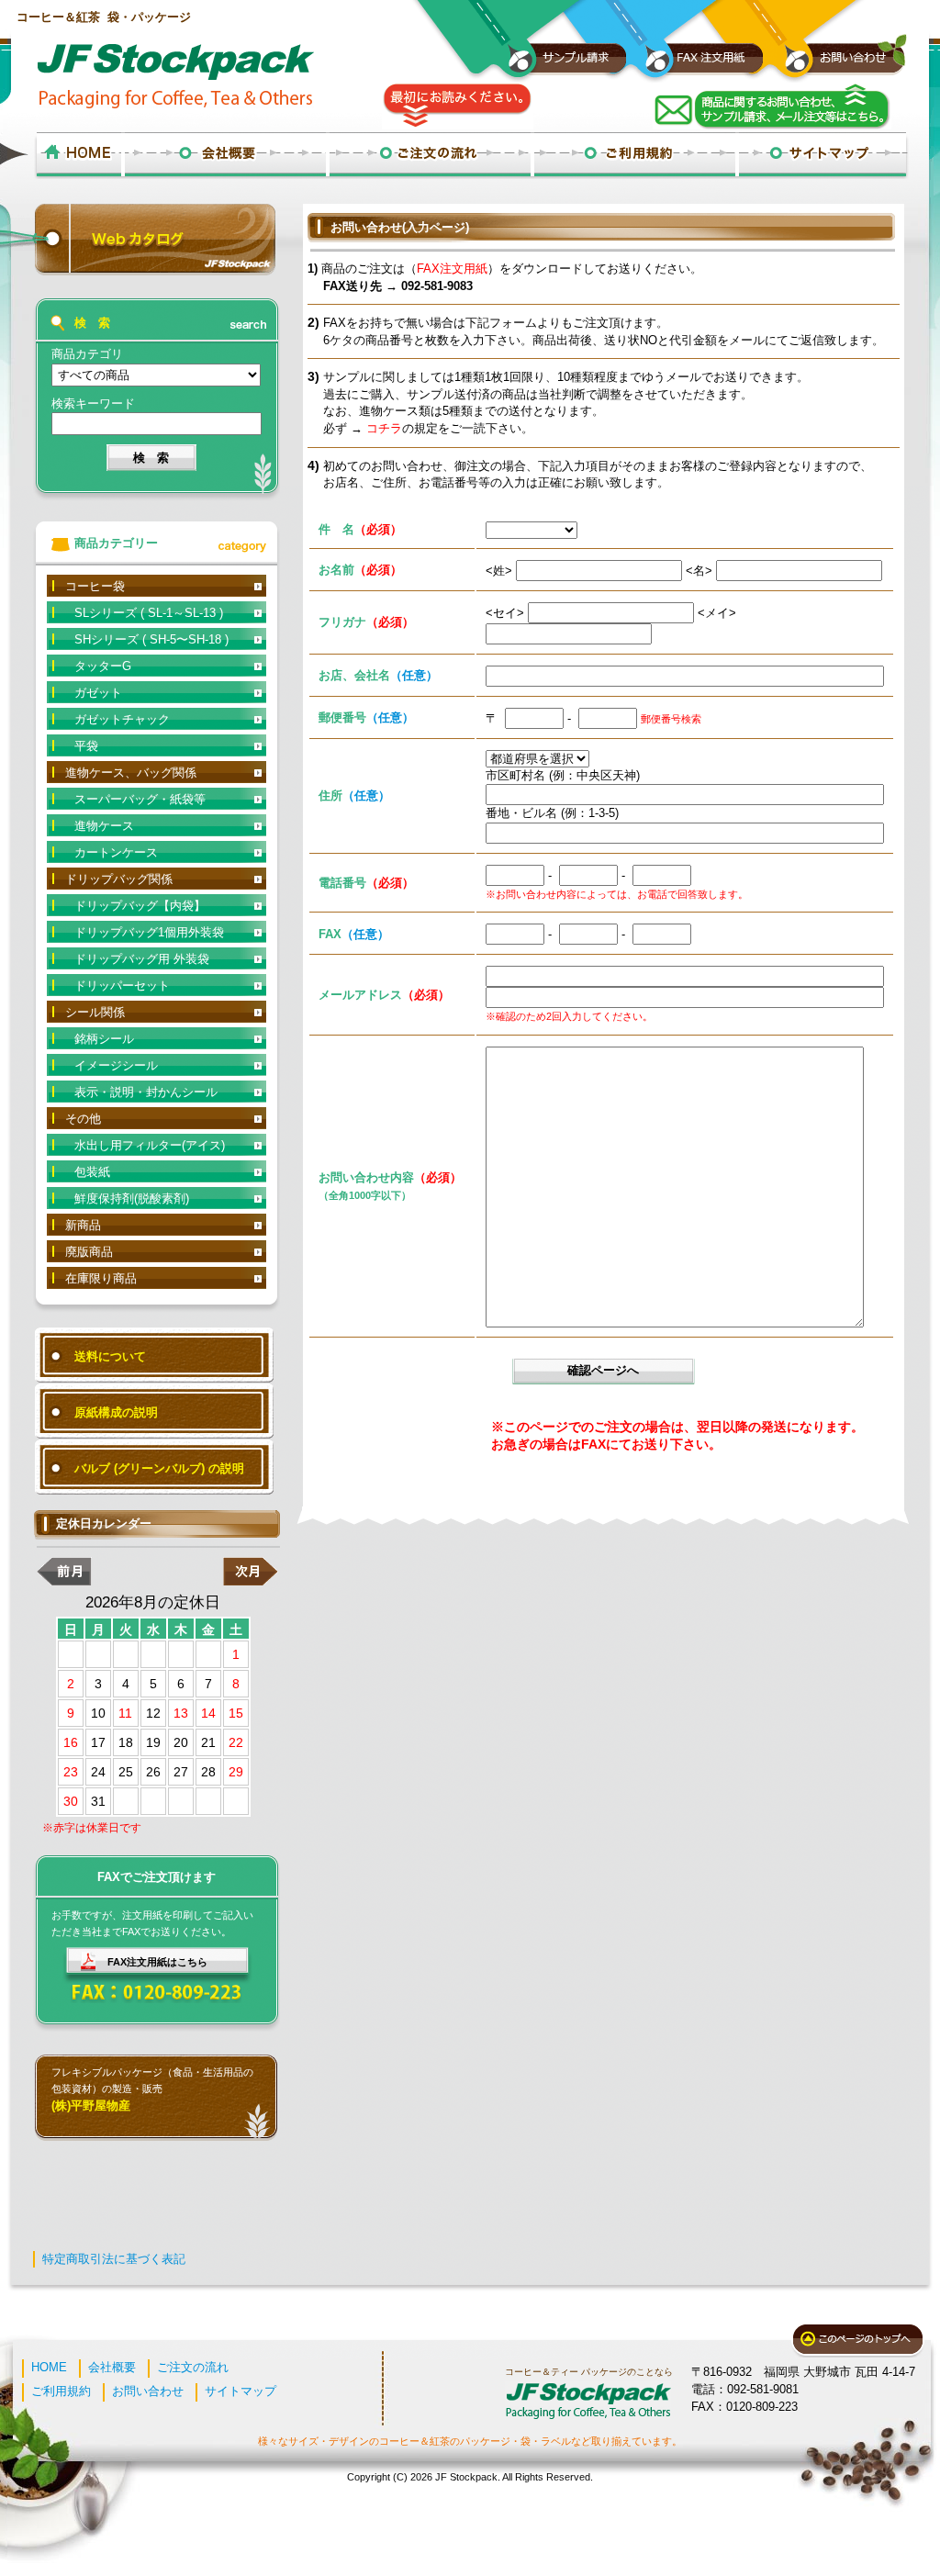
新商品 (83, 1225)
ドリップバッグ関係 (119, 879)
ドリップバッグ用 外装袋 (142, 959)
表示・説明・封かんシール (146, 1092)
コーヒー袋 (95, 586)
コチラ (384, 428)
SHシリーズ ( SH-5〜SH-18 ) (151, 639)
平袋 (86, 746)
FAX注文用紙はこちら (157, 1962)
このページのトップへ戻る (858, 2341)
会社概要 (112, 2367)
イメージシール (116, 1065)
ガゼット (98, 693)
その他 (83, 1119)
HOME (49, 2367)
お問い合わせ (148, 2391)
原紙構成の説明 (116, 1412)
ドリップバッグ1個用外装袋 (149, 932)
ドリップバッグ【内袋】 (140, 906)
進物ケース (104, 826)
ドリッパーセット (122, 986)
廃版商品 (89, 1252)
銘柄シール (104, 1039)
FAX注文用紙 (452, 269)
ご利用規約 (61, 2391)
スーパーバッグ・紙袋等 (140, 799)
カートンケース (116, 852)
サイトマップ (241, 2391)
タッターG (103, 666)
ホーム (78, 156)
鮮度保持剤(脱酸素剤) (132, 1198)
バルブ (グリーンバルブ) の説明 (159, 1468)
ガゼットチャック (122, 719)
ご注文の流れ (193, 2367)
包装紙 (92, 1172)
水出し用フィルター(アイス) (150, 1145)
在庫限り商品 (101, 1278)
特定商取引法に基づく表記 (114, 2259)
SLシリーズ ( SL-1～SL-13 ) (149, 613)
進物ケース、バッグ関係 (131, 773)
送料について (110, 1356)
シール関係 (95, 1012)
